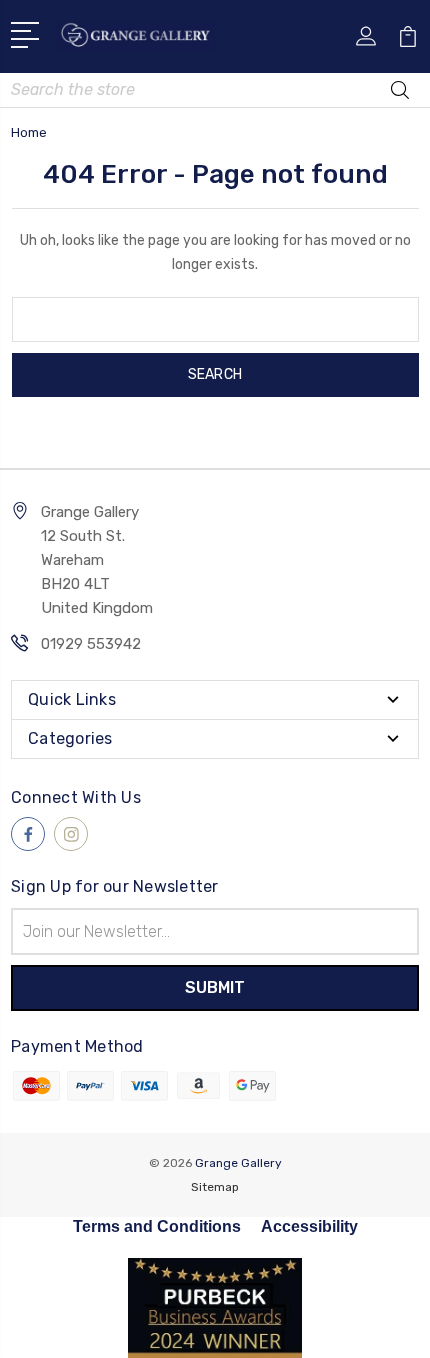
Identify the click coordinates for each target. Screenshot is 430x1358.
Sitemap (215, 1187)
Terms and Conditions (157, 1226)
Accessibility (309, 1226)
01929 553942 (91, 644)
